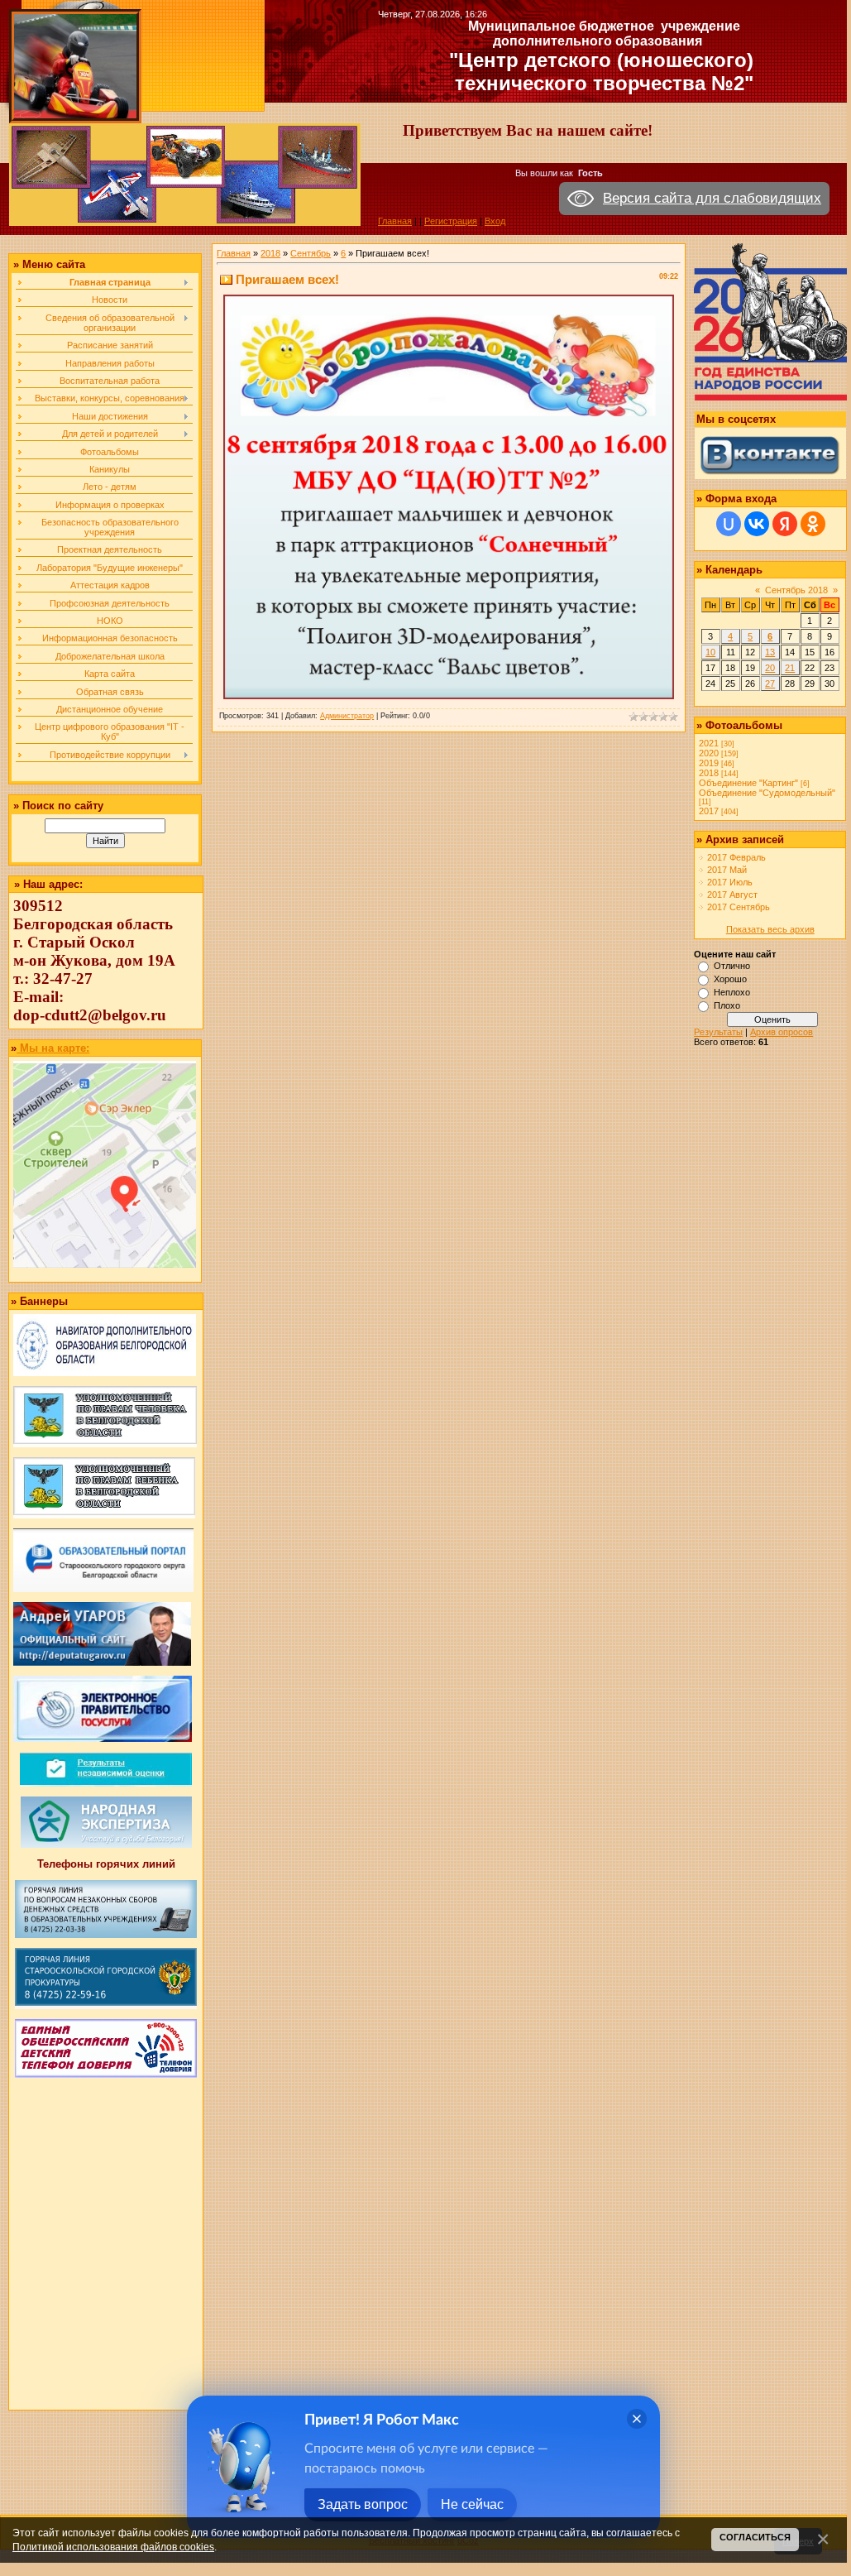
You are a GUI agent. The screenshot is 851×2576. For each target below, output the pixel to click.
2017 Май (727, 870)
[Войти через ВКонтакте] (757, 524)
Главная (395, 221)
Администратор (347, 716)
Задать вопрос (363, 2504)
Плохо (727, 1005)
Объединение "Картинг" (748, 783)
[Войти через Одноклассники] (813, 524)
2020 (709, 753)
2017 (709, 811)
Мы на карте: (53, 1048)
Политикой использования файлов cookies (113, 2547)
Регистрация (451, 221)
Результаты (718, 1032)
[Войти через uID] (729, 524)
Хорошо (730, 979)
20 (770, 668)
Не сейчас (472, 2504)
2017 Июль (730, 882)
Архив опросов (782, 1032)
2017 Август (732, 895)
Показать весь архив (770, 929)
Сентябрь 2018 (796, 590)
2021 (709, 743)
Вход (495, 221)
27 (770, 684)
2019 (709, 763)
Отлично (732, 966)
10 (710, 652)
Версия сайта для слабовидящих (712, 198)
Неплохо (732, 992)
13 (770, 652)
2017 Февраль (736, 857)
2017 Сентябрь (739, 907)
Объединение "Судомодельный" (767, 793)
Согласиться (755, 2537)
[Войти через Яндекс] (785, 524)
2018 (270, 253)
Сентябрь (311, 253)
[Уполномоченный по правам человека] (105, 1444)
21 (790, 668)
